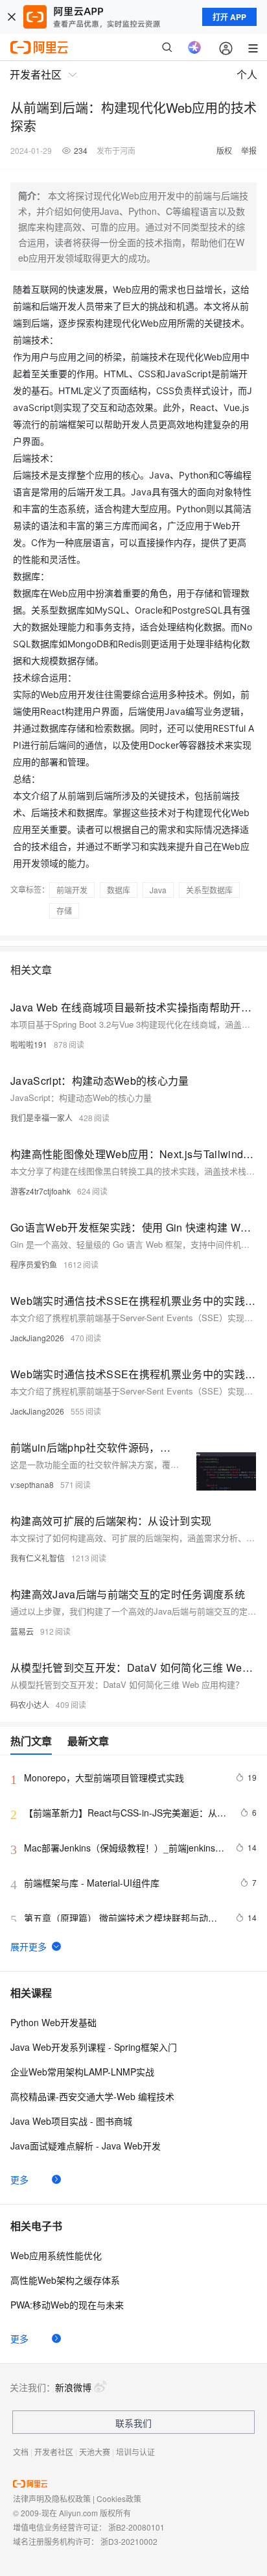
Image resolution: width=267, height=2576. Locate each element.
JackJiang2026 (37, 1338)
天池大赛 (95, 2452)
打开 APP (229, 17)
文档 (21, 2452)
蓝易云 (22, 1631)
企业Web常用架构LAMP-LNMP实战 (82, 2072)
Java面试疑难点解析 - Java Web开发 (86, 2146)
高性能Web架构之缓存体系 (65, 2280)
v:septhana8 (32, 1484)
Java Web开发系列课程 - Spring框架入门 (94, 2047)
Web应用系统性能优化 (56, 2255)
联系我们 (133, 2423)
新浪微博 (73, 2387)
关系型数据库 (209, 890)
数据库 (119, 890)
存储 (64, 910)
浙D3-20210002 (129, 2541)
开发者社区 (54, 2452)
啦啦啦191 (29, 1044)
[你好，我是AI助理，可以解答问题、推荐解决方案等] (194, 47)
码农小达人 (30, 1704)
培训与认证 (135, 2452)
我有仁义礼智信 (38, 1558)
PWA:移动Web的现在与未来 (67, 2305)
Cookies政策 (119, 2498)
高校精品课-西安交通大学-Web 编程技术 (92, 2096)
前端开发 (72, 890)
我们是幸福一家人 (41, 1118)
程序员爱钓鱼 (34, 1264)
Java (158, 890)
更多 (19, 2179)
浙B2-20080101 (136, 2527)
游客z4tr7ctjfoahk (41, 1191)
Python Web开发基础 (53, 2022)
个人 (247, 74)
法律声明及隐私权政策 (52, 2498)
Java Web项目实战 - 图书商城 (71, 2121)
